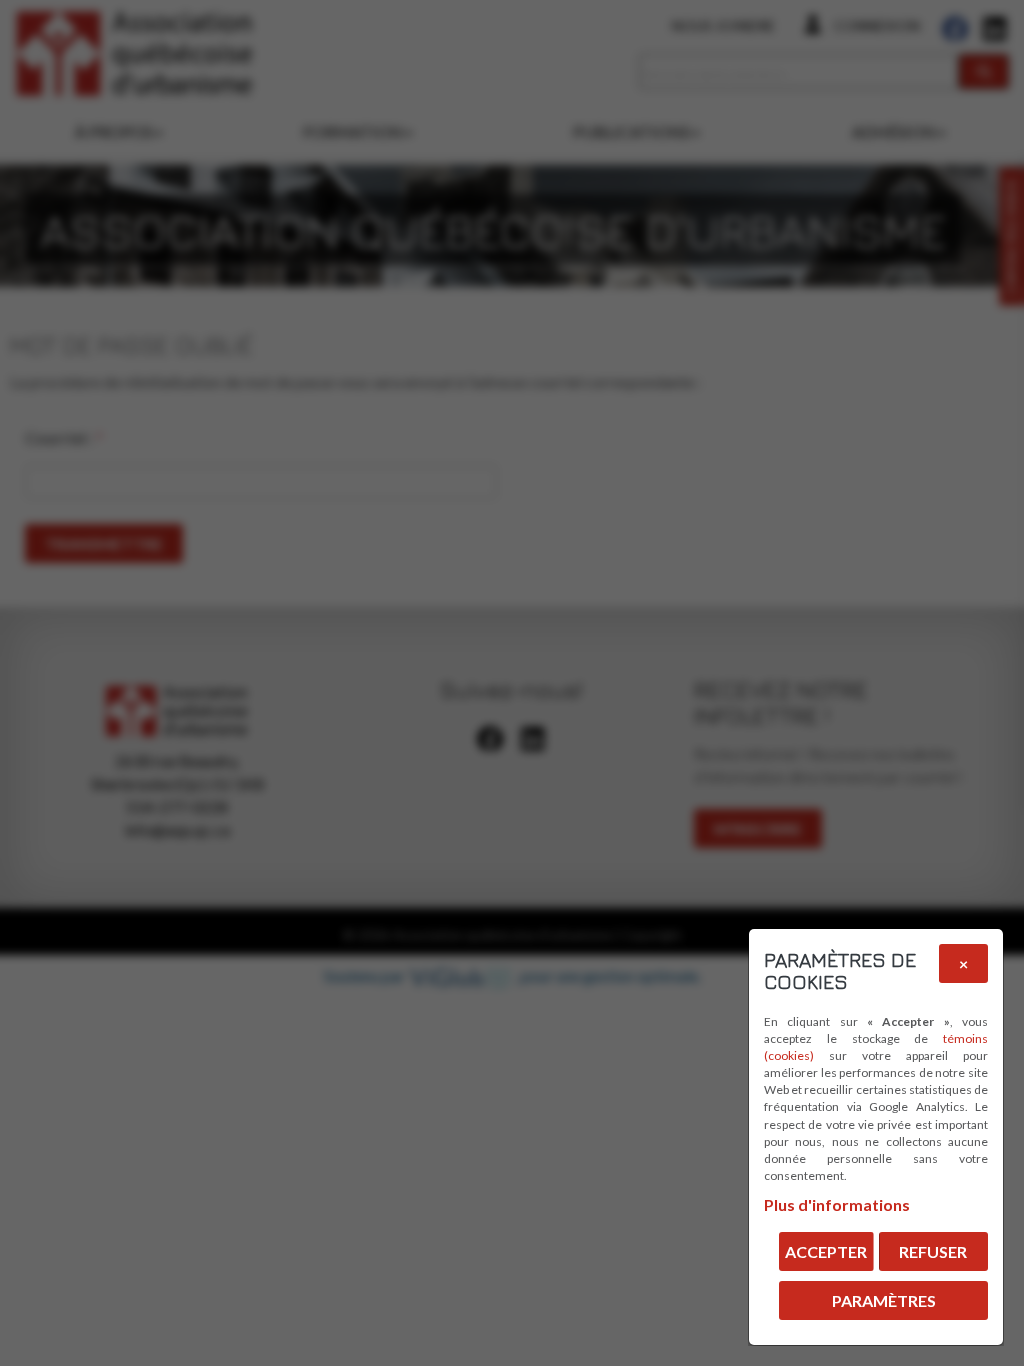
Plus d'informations (837, 1204)
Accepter (826, 1251)
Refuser (933, 1251)
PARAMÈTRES (884, 1300)
